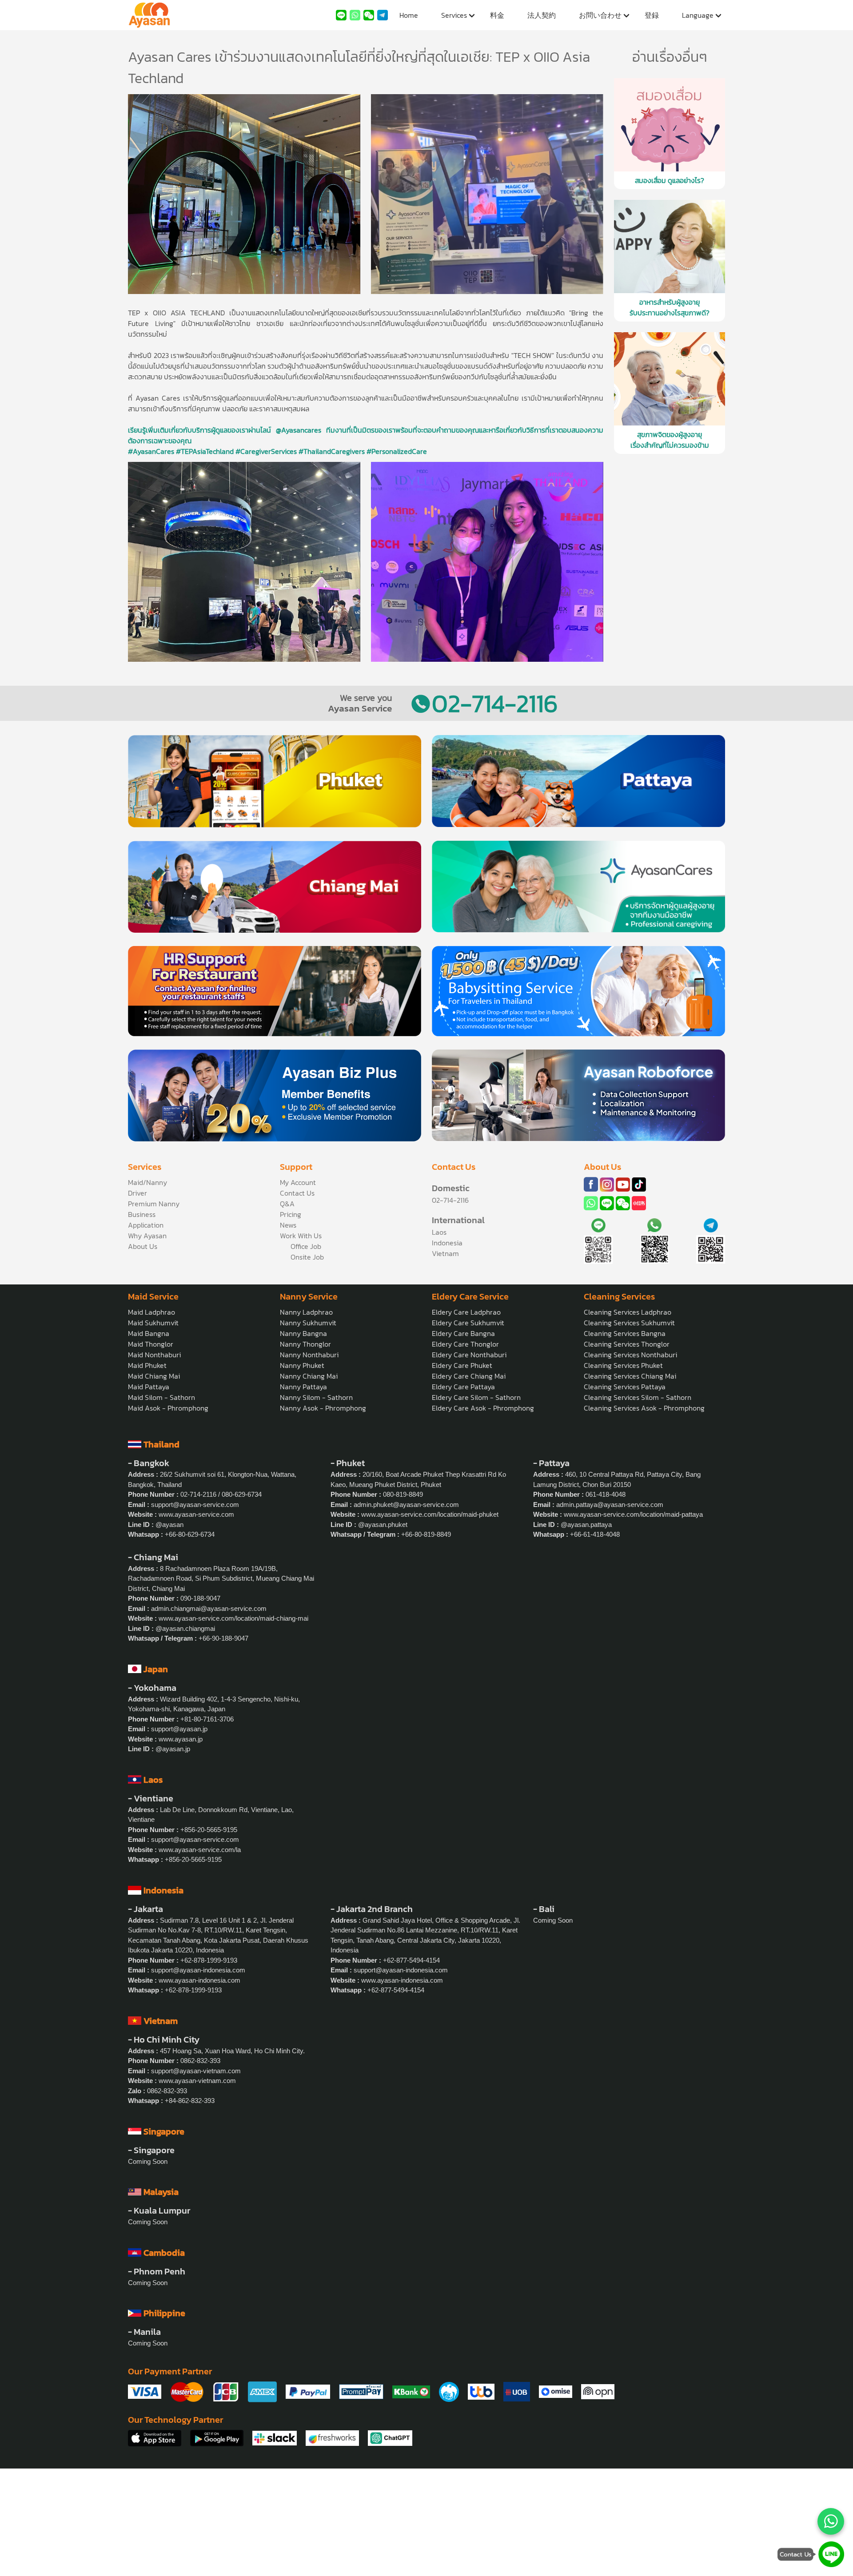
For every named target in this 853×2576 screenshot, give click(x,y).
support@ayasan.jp (179, 1729)
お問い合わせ (600, 15)
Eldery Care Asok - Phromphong (483, 1408)
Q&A (287, 1204)
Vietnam (445, 1253)
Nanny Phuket (302, 1365)
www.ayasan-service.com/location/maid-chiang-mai (233, 1618)
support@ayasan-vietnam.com (196, 2071)
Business (142, 1214)
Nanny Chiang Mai (309, 1376)
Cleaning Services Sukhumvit (629, 1323)
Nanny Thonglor (305, 1344)
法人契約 (542, 15)
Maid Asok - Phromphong (168, 1408)
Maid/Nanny (147, 1182)
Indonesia (447, 1243)
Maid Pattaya (149, 1387)
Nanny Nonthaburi (309, 1355)
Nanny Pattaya (303, 1387)
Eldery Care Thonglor (465, 1344)
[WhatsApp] (831, 2521)
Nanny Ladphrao (306, 1312)
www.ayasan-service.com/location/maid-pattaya (633, 1514)
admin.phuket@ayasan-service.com (406, 1505)
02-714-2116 (495, 703)
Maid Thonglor (151, 1344)
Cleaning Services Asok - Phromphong (644, 1408)
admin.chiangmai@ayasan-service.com (209, 1608)
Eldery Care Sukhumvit (468, 1323)
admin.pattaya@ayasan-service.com (610, 1505)
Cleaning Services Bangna (625, 1333)
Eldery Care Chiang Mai (469, 1376)
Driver (138, 1193)
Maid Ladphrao (151, 1312)
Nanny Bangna (303, 1333)
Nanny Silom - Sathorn (316, 1397)
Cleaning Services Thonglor (627, 1344)
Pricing (291, 1214)
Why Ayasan (147, 1236)
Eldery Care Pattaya (463, 1387)
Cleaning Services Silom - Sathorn (638, 1397)
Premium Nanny (154, 1204)
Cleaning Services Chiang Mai (630, 1376)
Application (146, 1225)
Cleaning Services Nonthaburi (630, 1355)
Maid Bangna (149, 1333)
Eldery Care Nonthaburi (469, 1355)
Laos (439, 1232)
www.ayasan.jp (181, 1739)
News (288, 1225)
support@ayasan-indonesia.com (198, 1970)
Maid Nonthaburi (154, 1355)
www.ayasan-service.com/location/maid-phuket (430, 1514)
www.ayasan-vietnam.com (197, 2081)
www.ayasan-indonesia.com (199, 1980)
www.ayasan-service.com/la (200, 1850)
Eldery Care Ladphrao (466, 1312)
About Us (143, 1246)
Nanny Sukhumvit (308, 1323)
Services (454, 15)
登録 (652, 15)
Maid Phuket (147, 1365)
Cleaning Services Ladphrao (628, 1312)
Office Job (306, 1246)
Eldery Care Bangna (463, 1333)
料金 (497, 15)
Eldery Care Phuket (462, 1365)
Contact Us (297, 1193)
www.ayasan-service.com (196, 1514)
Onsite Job (307, 1257)
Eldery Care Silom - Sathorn (476, 1397)
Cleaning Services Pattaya (625, 1387)
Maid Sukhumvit (153, 1323)
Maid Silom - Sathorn (161, 1397)
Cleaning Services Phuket (623, 1365)
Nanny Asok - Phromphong (323, 1408)
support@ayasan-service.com (195, 1505)
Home (409, 15)
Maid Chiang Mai (154, 1376)
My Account (298, 1182)
